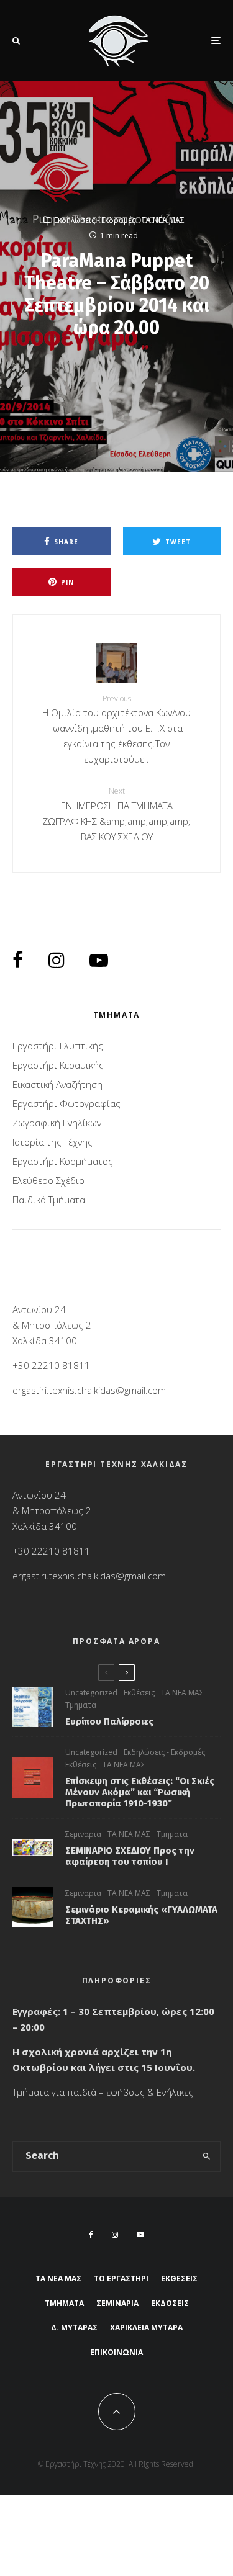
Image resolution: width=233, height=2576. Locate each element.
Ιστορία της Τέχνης (53, 1142)
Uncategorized (91, 1693)
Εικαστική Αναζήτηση (57, 1084)
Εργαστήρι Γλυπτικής (58, 1046)
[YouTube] (140, 2235)
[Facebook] (91, 2235)
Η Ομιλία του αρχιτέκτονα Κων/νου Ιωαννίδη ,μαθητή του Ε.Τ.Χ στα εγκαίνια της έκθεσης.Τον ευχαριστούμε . (116, 729)
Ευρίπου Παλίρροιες (109, 1721)
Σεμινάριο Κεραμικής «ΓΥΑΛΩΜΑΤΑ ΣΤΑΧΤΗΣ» (141, 1915)
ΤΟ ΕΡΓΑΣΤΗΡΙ (121, 2278)
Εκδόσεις (170, 2303)
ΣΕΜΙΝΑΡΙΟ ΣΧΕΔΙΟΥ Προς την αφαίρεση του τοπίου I (130, 1856)
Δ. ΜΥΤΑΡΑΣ (74, 2327)
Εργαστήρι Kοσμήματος (63, 1161)
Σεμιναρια (83, 1834)
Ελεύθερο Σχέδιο (48, 1180)
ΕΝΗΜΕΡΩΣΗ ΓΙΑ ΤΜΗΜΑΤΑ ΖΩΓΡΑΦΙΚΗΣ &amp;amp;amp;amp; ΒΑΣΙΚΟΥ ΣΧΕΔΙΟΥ (116, 814)
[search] (207, 2156)
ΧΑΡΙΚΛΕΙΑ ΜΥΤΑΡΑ (146, 2327)
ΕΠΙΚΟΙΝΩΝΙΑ (116, 2352)
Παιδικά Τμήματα (49, 1200)
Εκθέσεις (139, 1693)
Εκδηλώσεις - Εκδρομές (95, 220)
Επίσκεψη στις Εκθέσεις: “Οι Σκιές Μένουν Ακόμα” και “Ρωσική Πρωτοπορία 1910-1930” (140, 1792)
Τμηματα (81, 1705)
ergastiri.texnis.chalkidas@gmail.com (89, 1390)
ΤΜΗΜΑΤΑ (64, 2303)
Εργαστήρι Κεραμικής (58, 1065)
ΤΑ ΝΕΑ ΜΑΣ (163, 220)
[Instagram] (115, 2235)
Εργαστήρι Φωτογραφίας (66, 1103)
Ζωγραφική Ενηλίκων (57, 1123)
